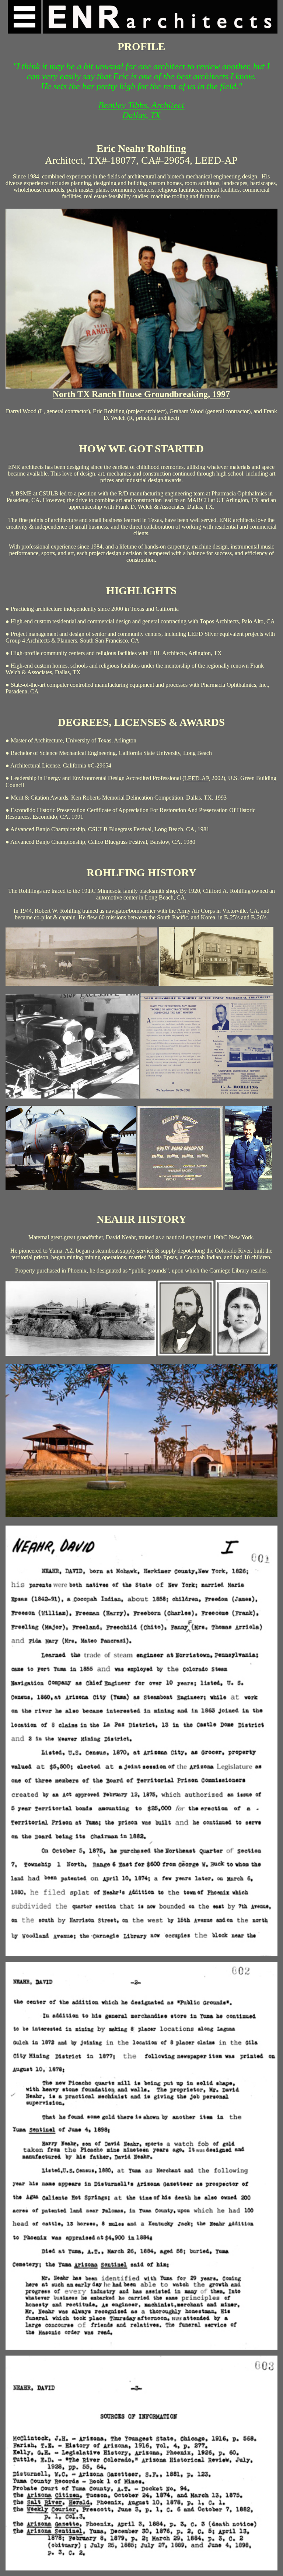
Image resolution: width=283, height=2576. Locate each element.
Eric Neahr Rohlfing (141, 148)
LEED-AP (216, 160)
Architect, (67, 160)
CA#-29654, (168, 160)
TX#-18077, (115, 160)
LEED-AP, (197, 778)
